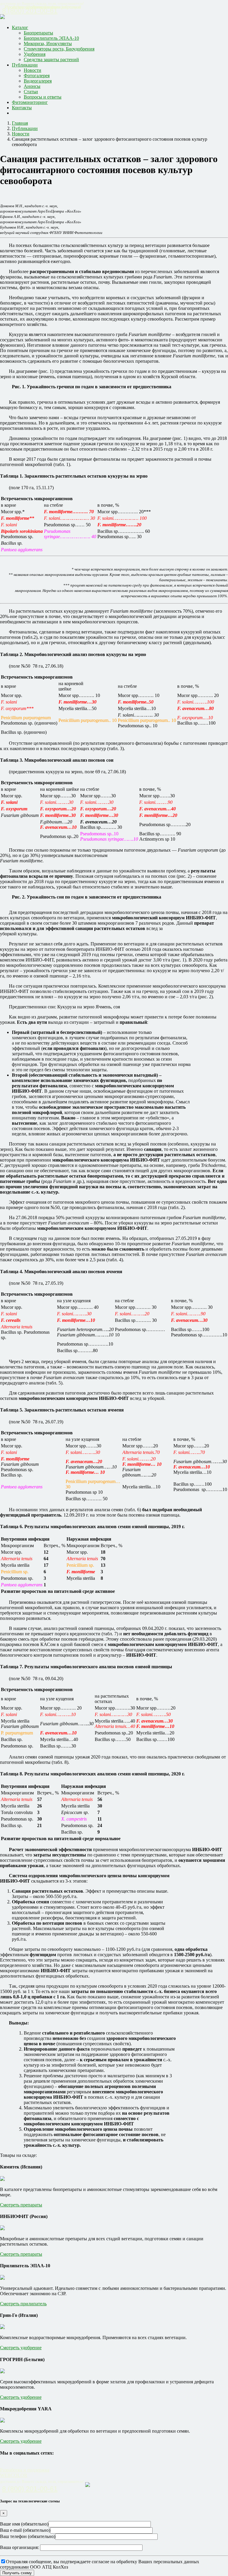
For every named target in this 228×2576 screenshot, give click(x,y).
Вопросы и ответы (43, 97)
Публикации (25, 65)
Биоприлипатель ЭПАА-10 (51, 38)
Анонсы (32, 86)
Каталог (20, 27)
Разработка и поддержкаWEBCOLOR (25, 2473)
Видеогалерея (38, 81)
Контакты (22, 108)
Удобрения (35, 54)
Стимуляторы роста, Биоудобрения (59, 49)
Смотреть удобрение (21, 2348)
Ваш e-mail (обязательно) (25, 2530)
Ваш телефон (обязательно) (28, 2536)
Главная (20, 123)
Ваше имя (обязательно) (24, 2524)
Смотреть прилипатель (23, 2304)
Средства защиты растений (51, 60)
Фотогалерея (37, 76)
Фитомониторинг (30, 102)
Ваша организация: (20, 2547)
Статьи (31, 92)
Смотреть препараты (21, 2205)
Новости (33, 70)
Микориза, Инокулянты (48, 43)
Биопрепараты (38, 33)
